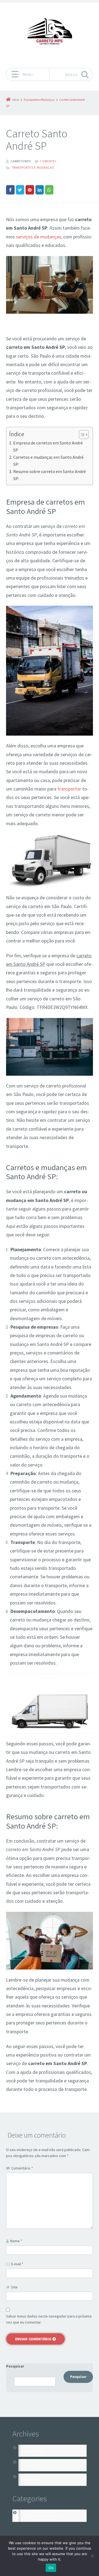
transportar (69, 789)
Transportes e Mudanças (33, 168)
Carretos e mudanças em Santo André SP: (48, 461)
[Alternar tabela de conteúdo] (81, 435)
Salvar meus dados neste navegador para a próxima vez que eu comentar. (49, 2319)
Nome (16, 2241)
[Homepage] (50, 34)
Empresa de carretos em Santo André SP (48, 446)
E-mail (17, 2264)
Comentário (22, 2168)
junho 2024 (33, 2465)
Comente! (48, 161)
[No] (92, 2556)
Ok (51, 2568)
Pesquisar (15, 2366)
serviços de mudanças (38, 237)
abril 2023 (32, 2479)
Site (14, 2287)
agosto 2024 (34, 2451)
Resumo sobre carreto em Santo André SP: (50, 475)
